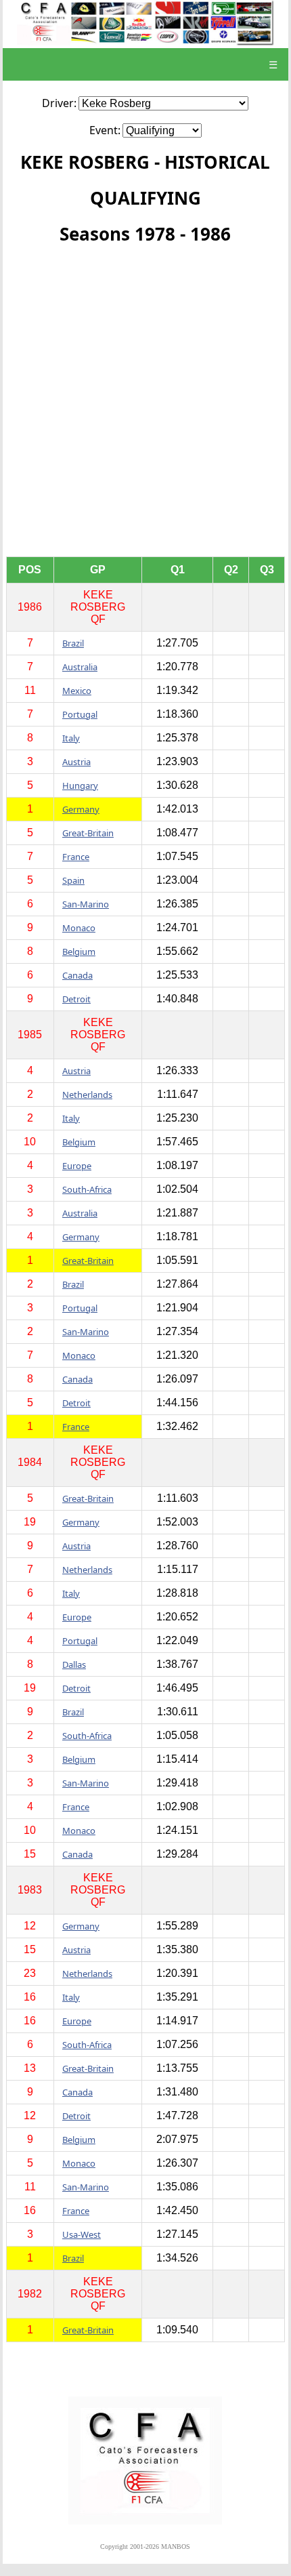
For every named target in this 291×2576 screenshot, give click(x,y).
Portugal (80, 714)
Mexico (77, 691)
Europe (77, 1166)
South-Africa (87, 1189)
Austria (76, 762)
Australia (80, 667)
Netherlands (87, 1095)
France (76, 857)
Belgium (79, 952)
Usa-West (82, 2234)
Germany (81, 809)
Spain (73, 880)
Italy (71, 738)
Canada (77, 975)
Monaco (79, 928)
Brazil (73, 643)
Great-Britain (88, 833)
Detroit (76, 999)
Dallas (74, 1664)
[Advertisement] (145, 404)
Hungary (80, 785)
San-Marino (86, 904)
